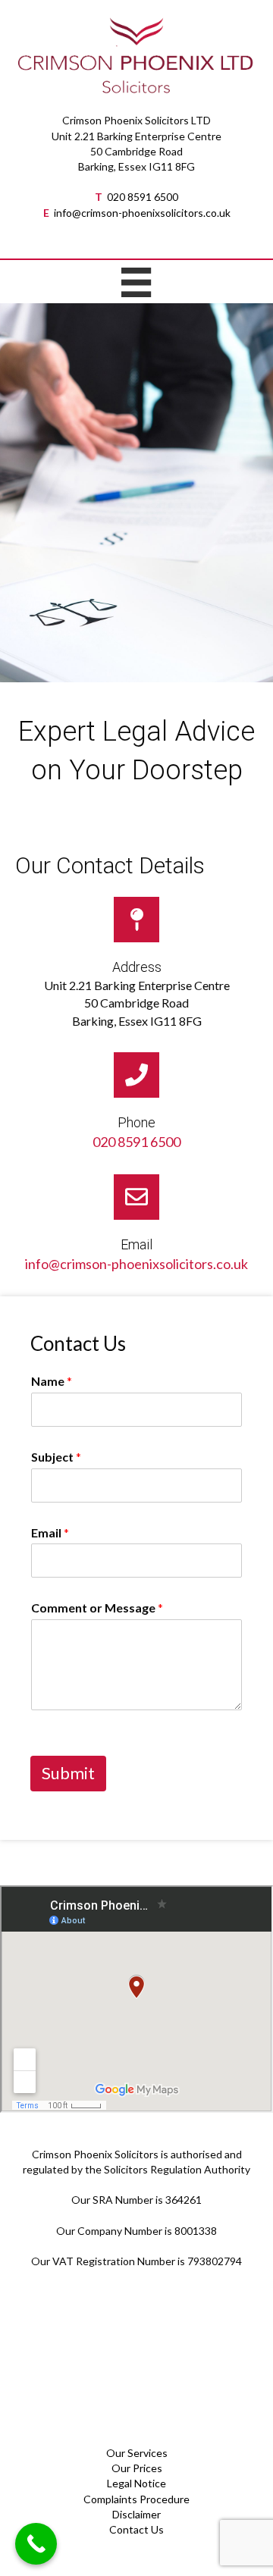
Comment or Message (97, 1608)
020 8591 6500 (143, 197)
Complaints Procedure (136, 2499)
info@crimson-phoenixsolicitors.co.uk (142, 213)
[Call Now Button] (36, 2544)
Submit (68, 1773)
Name (52, 1381)
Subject (56, 1457)
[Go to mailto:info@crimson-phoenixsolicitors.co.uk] (136, 1228)
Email (50, 1532)
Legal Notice (136, 2483)
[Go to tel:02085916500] (136, 1106)
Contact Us (136, 2529)
